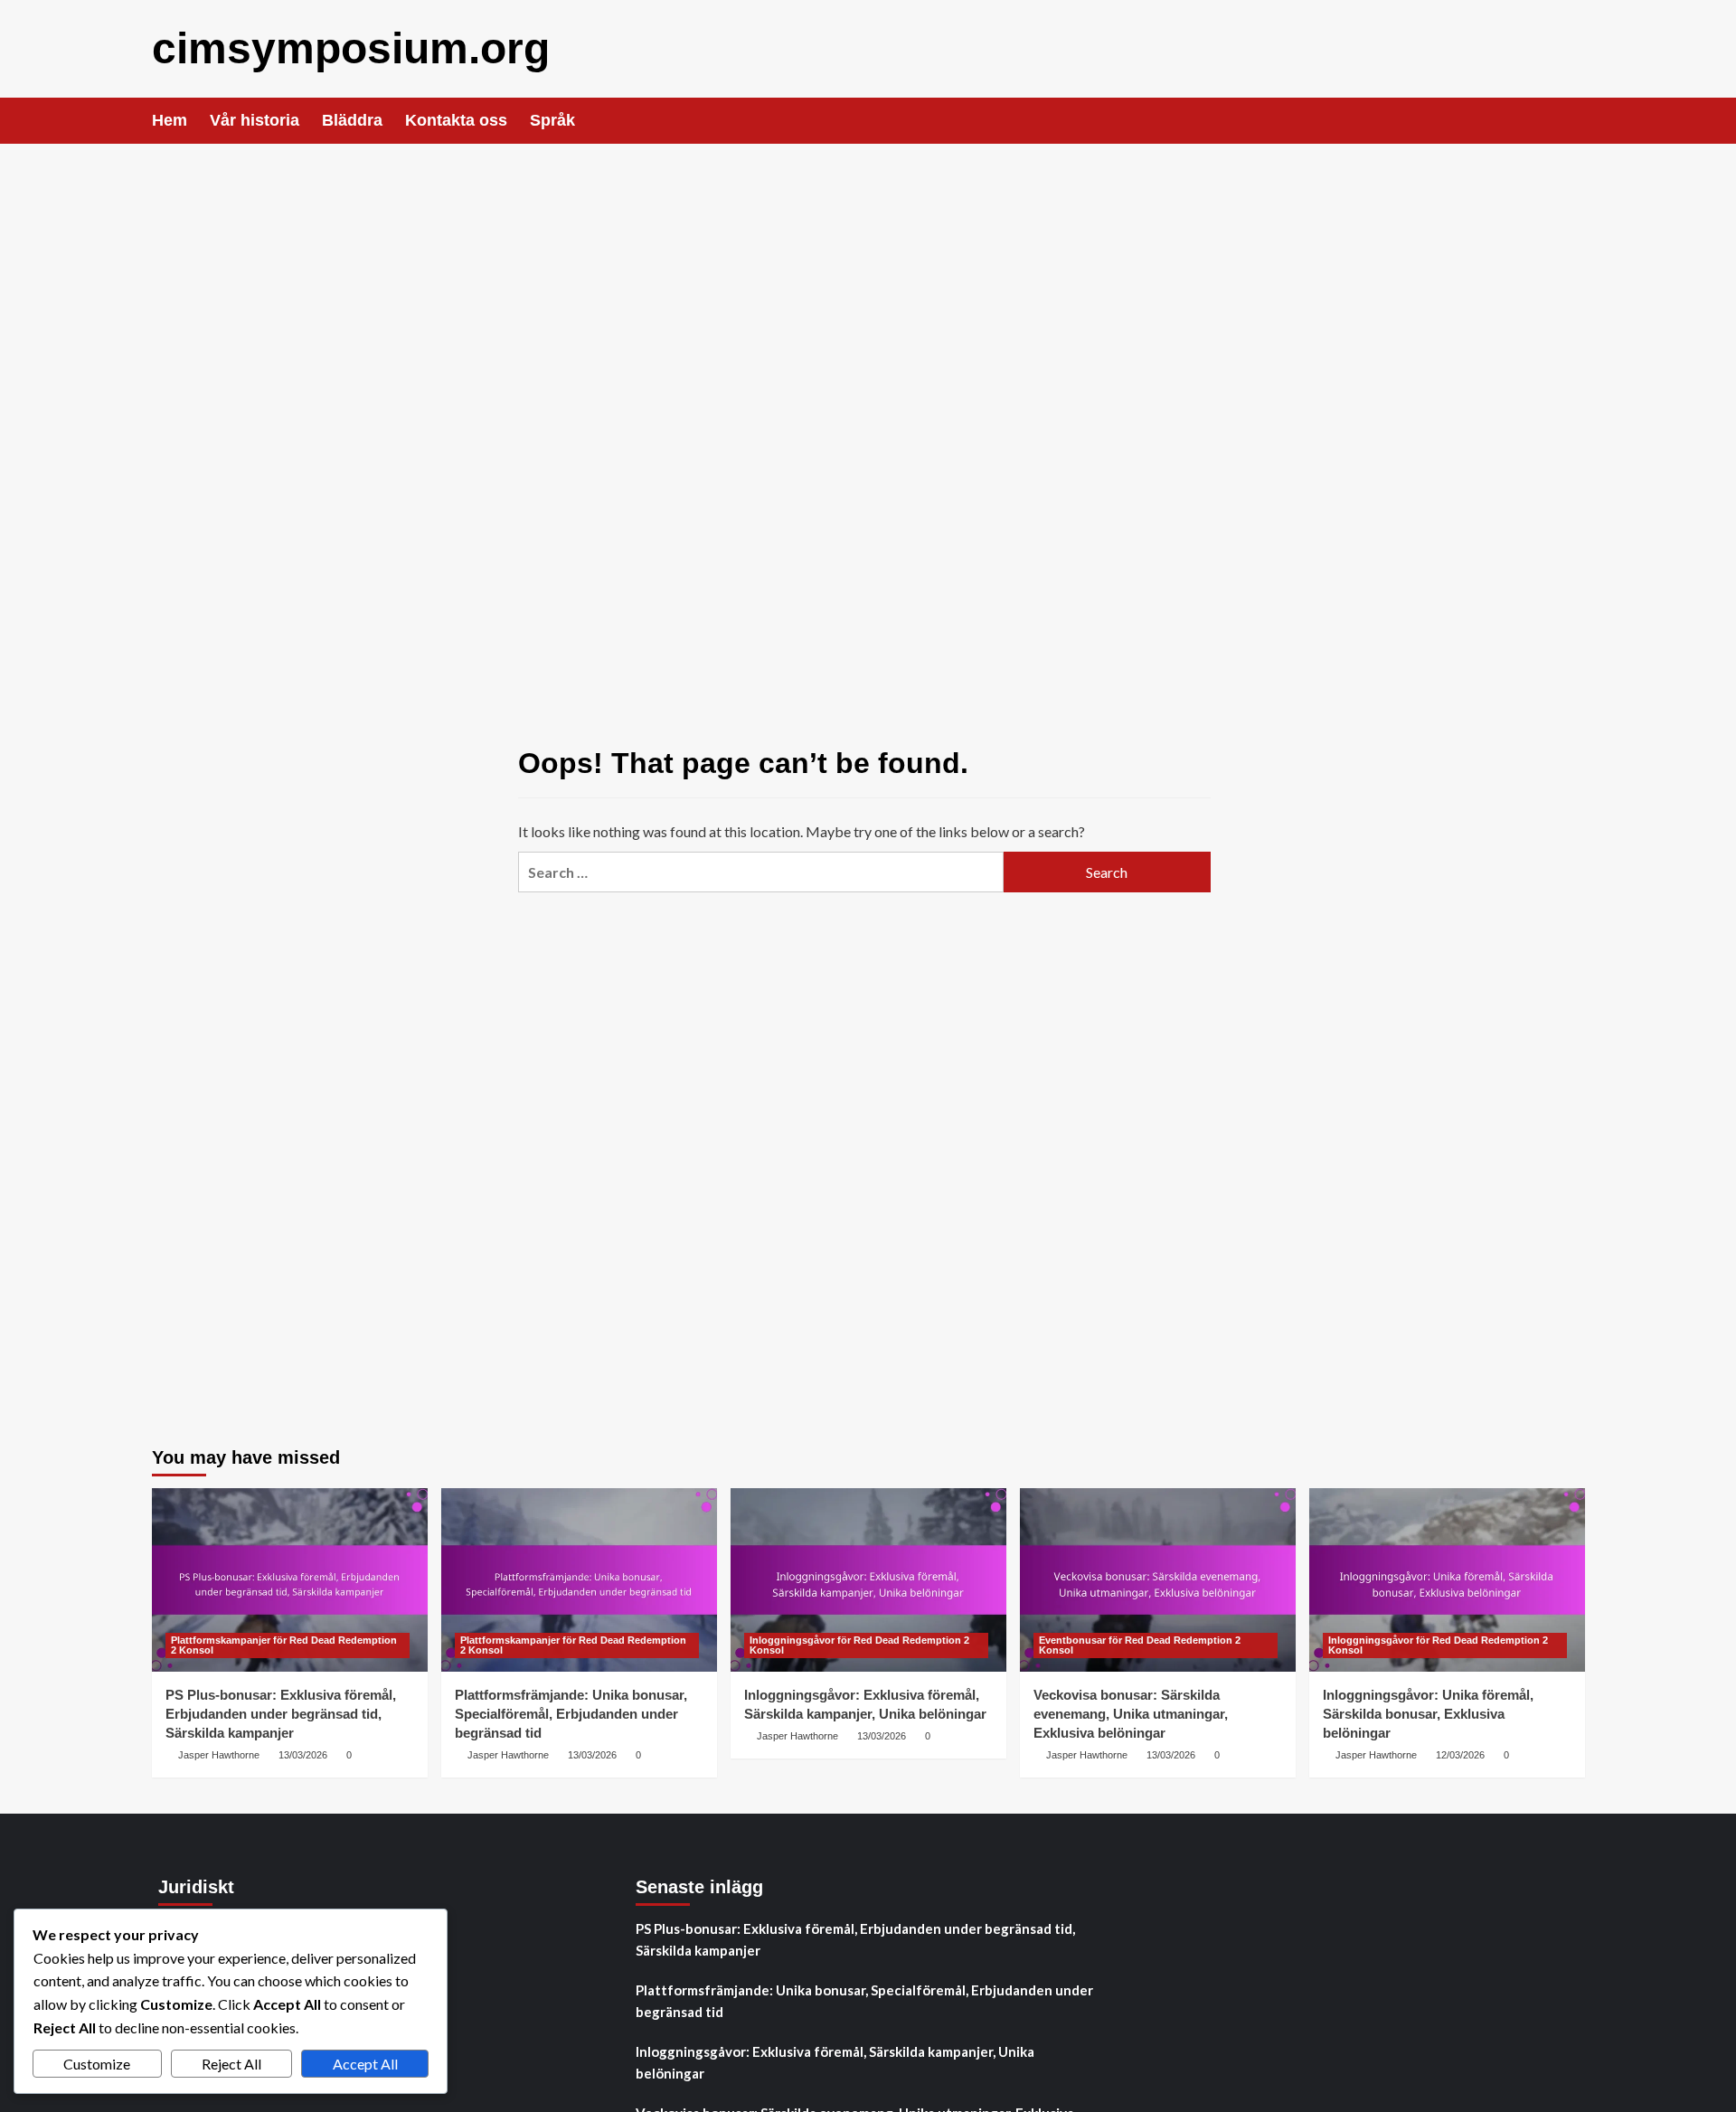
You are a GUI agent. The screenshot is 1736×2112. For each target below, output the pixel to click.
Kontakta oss (456, 120)
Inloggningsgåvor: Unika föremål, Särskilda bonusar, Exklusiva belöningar (1428, 1714)
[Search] (1574, 121)
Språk (552, 120)
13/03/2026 (303, 1755)
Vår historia (255, 120)
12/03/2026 (1460, 1755)
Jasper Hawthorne (219, 1755)
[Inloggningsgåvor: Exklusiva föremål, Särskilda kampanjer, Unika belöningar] (868, 1580)
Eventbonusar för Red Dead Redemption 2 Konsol (1140, 1645)
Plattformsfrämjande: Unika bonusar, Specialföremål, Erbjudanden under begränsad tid (571, 1714)
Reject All (231, 2064)
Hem (170, 120)
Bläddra (352, 120)
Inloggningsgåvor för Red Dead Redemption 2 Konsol (859, 1645)
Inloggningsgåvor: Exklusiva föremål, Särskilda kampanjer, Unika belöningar (835, 2062)
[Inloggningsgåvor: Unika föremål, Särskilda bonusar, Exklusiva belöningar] (1447, 1580)
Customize (97, 2064)
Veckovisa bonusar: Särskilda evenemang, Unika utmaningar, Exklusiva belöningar (1131, 1714)
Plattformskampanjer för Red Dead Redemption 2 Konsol (284, 1645)
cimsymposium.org (351, 48)
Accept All (365, 2064)
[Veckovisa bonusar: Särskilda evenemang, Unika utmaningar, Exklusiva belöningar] (1158, 1580)
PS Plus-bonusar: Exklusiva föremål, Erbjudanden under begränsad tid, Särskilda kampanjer (281, 1714)
